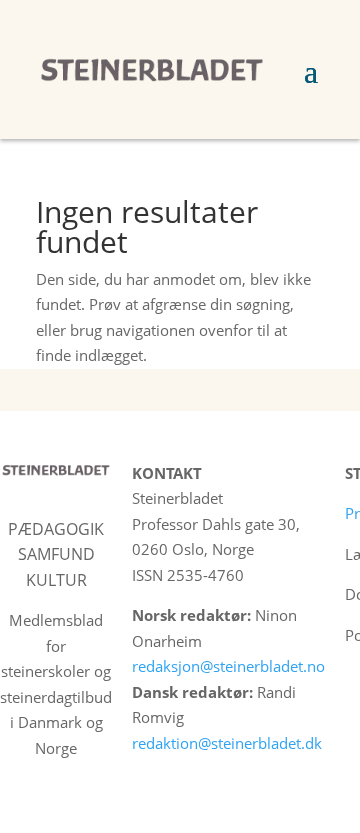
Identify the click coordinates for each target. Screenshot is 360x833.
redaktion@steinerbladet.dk (227, 743)
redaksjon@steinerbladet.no (228, 666)
